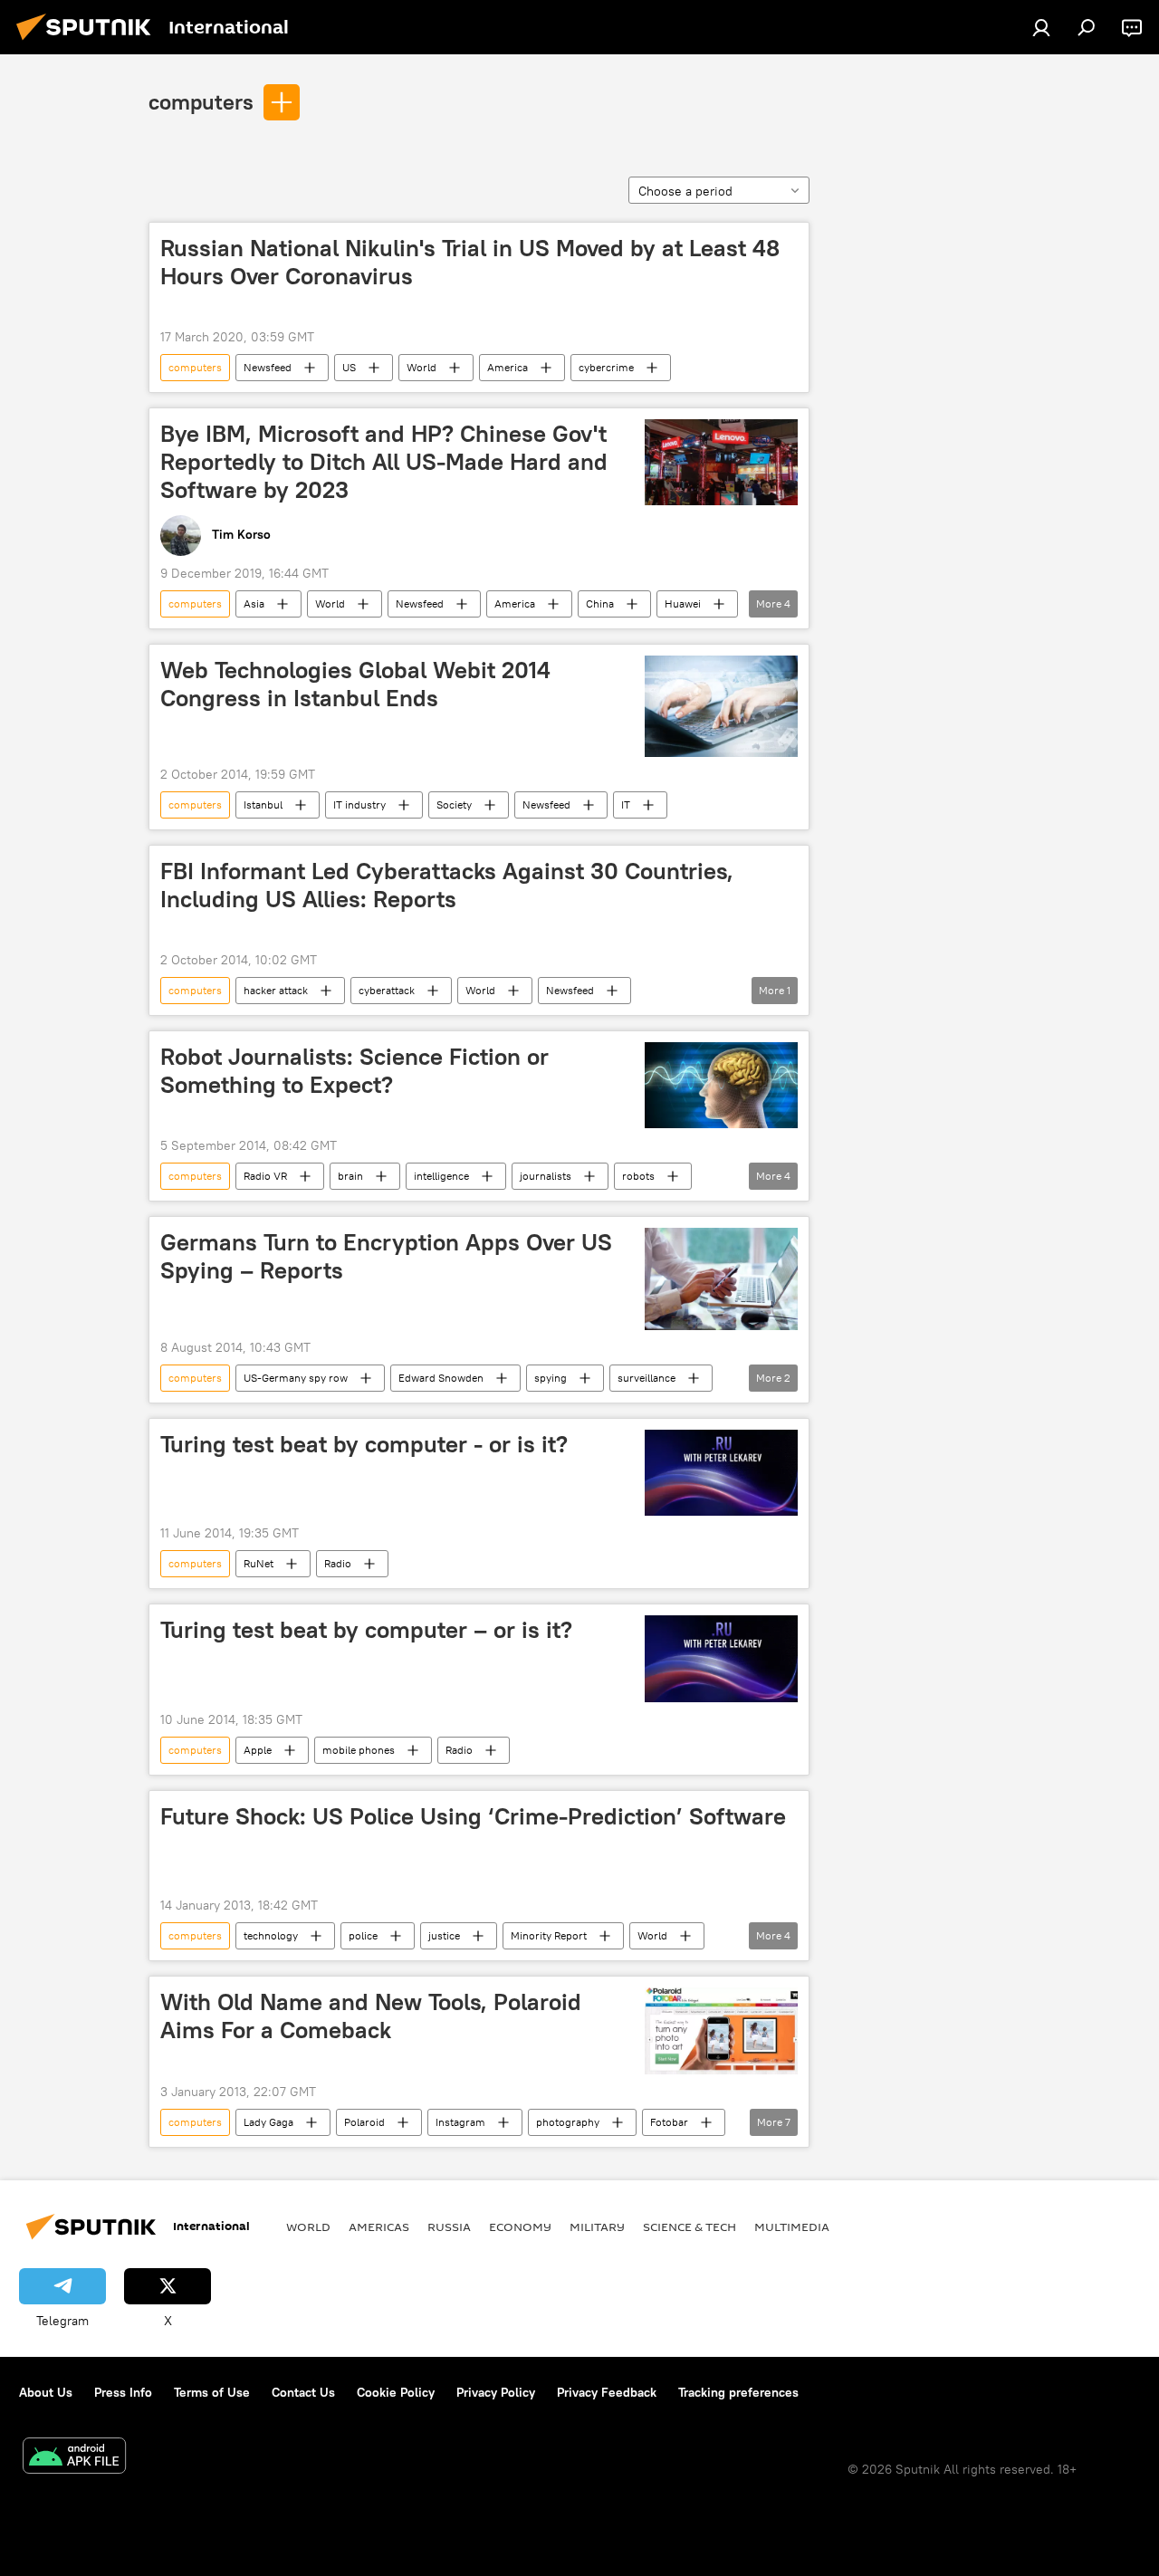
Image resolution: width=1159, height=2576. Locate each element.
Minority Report (549, 1935)
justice (444, 1935)
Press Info (123, 2392)
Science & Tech (690, 2226)
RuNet (259, 1563)
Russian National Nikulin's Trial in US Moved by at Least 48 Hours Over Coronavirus (470, 262)
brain (350, 1176)
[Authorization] (1041, 27)
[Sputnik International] (89, 43)
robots (638, 1176)
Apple (258, 1750)
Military (597, 2226)
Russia (449, 2226)
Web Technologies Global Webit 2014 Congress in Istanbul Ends (355, 684)
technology (271, 1935)
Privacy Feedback (607, 2392)
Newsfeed (268, 367)
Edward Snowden (441, 1378)
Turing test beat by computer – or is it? (366, 1630)
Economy (520, 2226)
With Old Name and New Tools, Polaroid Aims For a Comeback (371, 2016)
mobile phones (359, 1750)
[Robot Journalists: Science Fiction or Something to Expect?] (721, 1085)
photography (568, 2122)
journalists (546, 1176)
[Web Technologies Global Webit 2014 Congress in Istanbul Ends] (721, 706)
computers (201, 101)
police (363, 1935)
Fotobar (669, 2122)
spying (551, 1378)
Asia (254, 603)
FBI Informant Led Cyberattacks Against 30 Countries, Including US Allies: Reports (447, 885)
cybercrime (606, 367)
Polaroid (364, 2122)
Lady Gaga (268, 2122)
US (349, 367)
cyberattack (387, 990)
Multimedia (792, 2226)
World (421, 367)
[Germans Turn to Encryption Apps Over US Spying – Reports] (721, 1278)
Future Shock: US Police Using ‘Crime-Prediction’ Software (473, 1816)
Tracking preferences (738, 2392)
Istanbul (263, 804)
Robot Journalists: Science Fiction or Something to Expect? (354, 1071)
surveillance (647, 1378)
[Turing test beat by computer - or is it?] (721, 1473)
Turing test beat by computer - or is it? (364, 1444)
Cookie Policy (396, 2392)
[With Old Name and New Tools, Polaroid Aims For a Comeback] (721, 2031)
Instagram (460, 2122)
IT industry (359, 804)
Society (454, 804)
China (600, 603)
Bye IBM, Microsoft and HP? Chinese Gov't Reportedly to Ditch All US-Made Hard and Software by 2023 (384, 462)
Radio (338, 1563)
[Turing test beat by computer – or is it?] (721, 1659)
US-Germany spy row (296, 1378)
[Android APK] (74, 2458)
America (508, 367)
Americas (379, 2226)
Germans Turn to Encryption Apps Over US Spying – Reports (386, 1256)
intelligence (441, 1176)
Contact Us (303, 2392)
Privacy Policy (496, 2392)
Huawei (683, 603)
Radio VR (265, 1176)
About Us (46, 2392)
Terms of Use (212, 2392)
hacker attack (276, 990)
